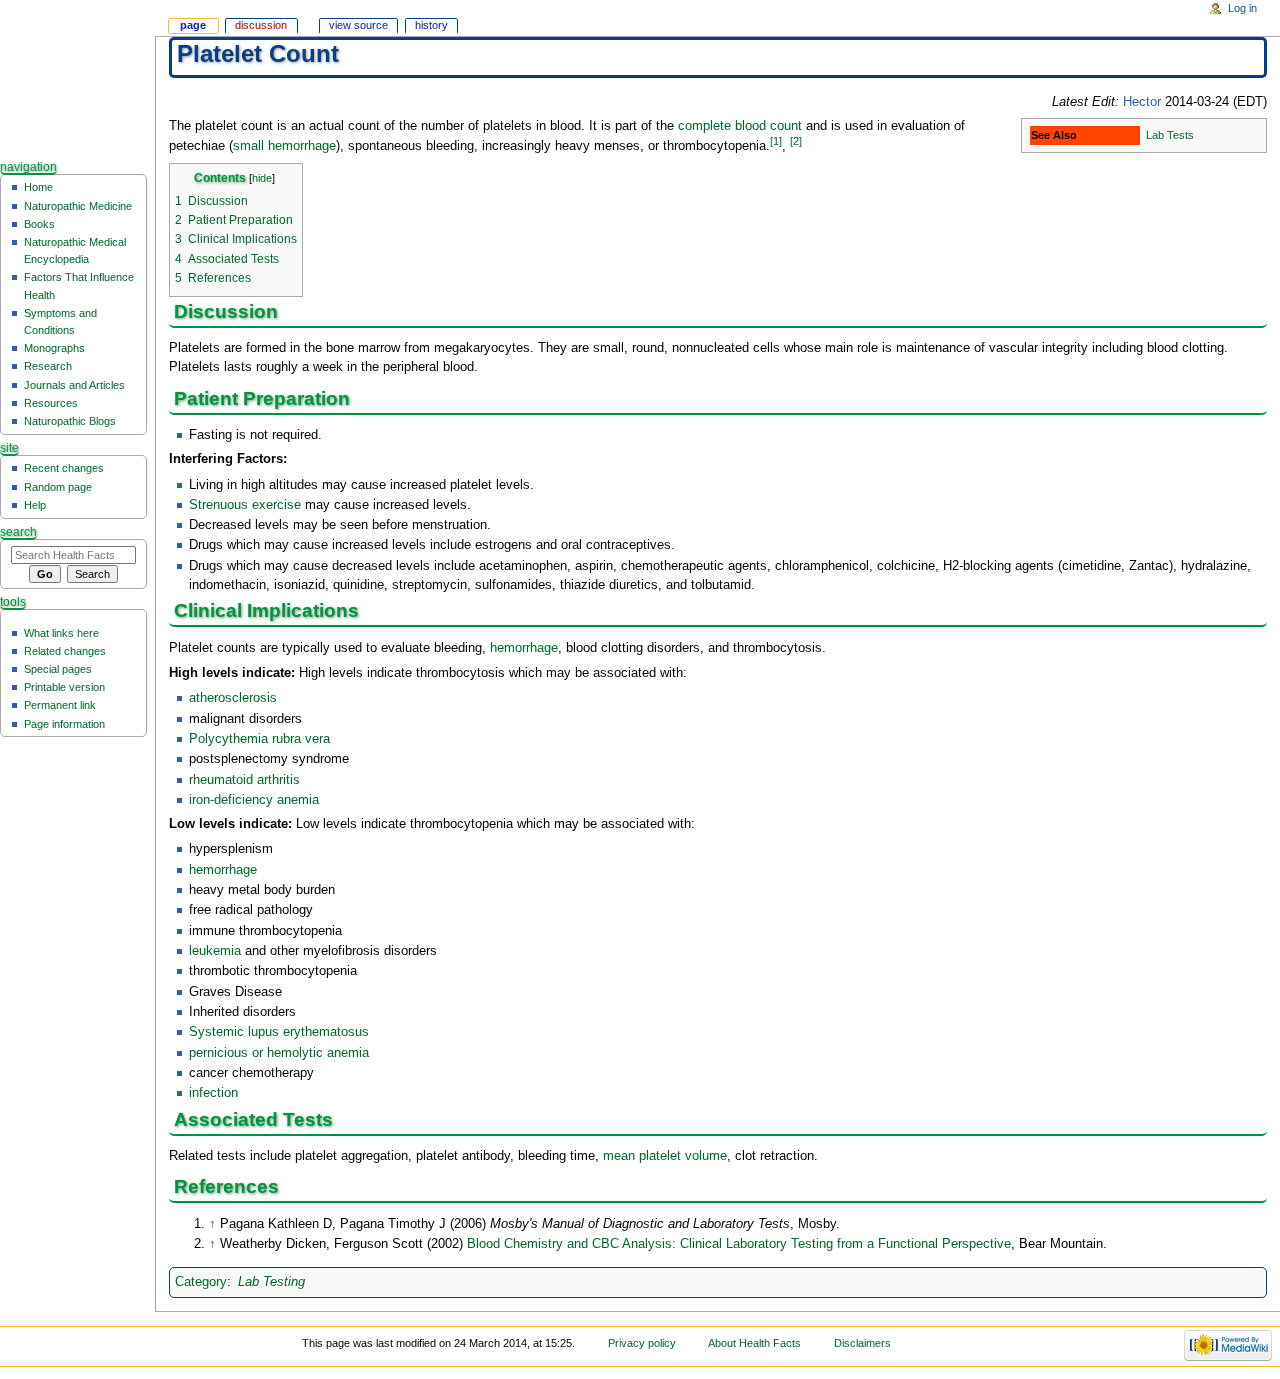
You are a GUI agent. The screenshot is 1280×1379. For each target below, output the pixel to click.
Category (201, 1282)
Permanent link (60, 705)
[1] (776, 141)
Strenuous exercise (245, 505)
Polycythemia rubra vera (259, 739)
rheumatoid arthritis (244, 780)
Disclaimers (862, 1343)
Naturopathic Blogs (70, 421)
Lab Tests (1170, 135)
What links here (61, 633)
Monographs (54, 348)
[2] (796, 141)
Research (48, 366)
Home (38, 187)
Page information (64, 724)
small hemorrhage (284, 147)
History (431, 25)
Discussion (261, 25)
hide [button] (262, 178)
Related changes (65, 651)
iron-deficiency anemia (254, 800)
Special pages (58, 669)
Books (39, 224)
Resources (51, 403)
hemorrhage (524, 648)
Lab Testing (271, 1282)
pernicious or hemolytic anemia (279, 1053)
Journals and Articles (74, 385)
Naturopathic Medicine (78, 206)
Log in (1242, 8)
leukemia (215, 951)
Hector (1142, 102)
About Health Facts (754, 1343)
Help (35, 505)
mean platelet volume (665, 1156)
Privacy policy (642, 1343)
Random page (58, 487)
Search (18, 532)
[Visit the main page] (77, 77)
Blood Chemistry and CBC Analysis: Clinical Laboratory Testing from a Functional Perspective (739, 1244)
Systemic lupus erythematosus (279, 1032)
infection (213, 1093)
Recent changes (64, 468)
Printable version (64, 687)
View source (358, 25)
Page (193, 25)
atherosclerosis (233, 698)
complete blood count (740, 126)
